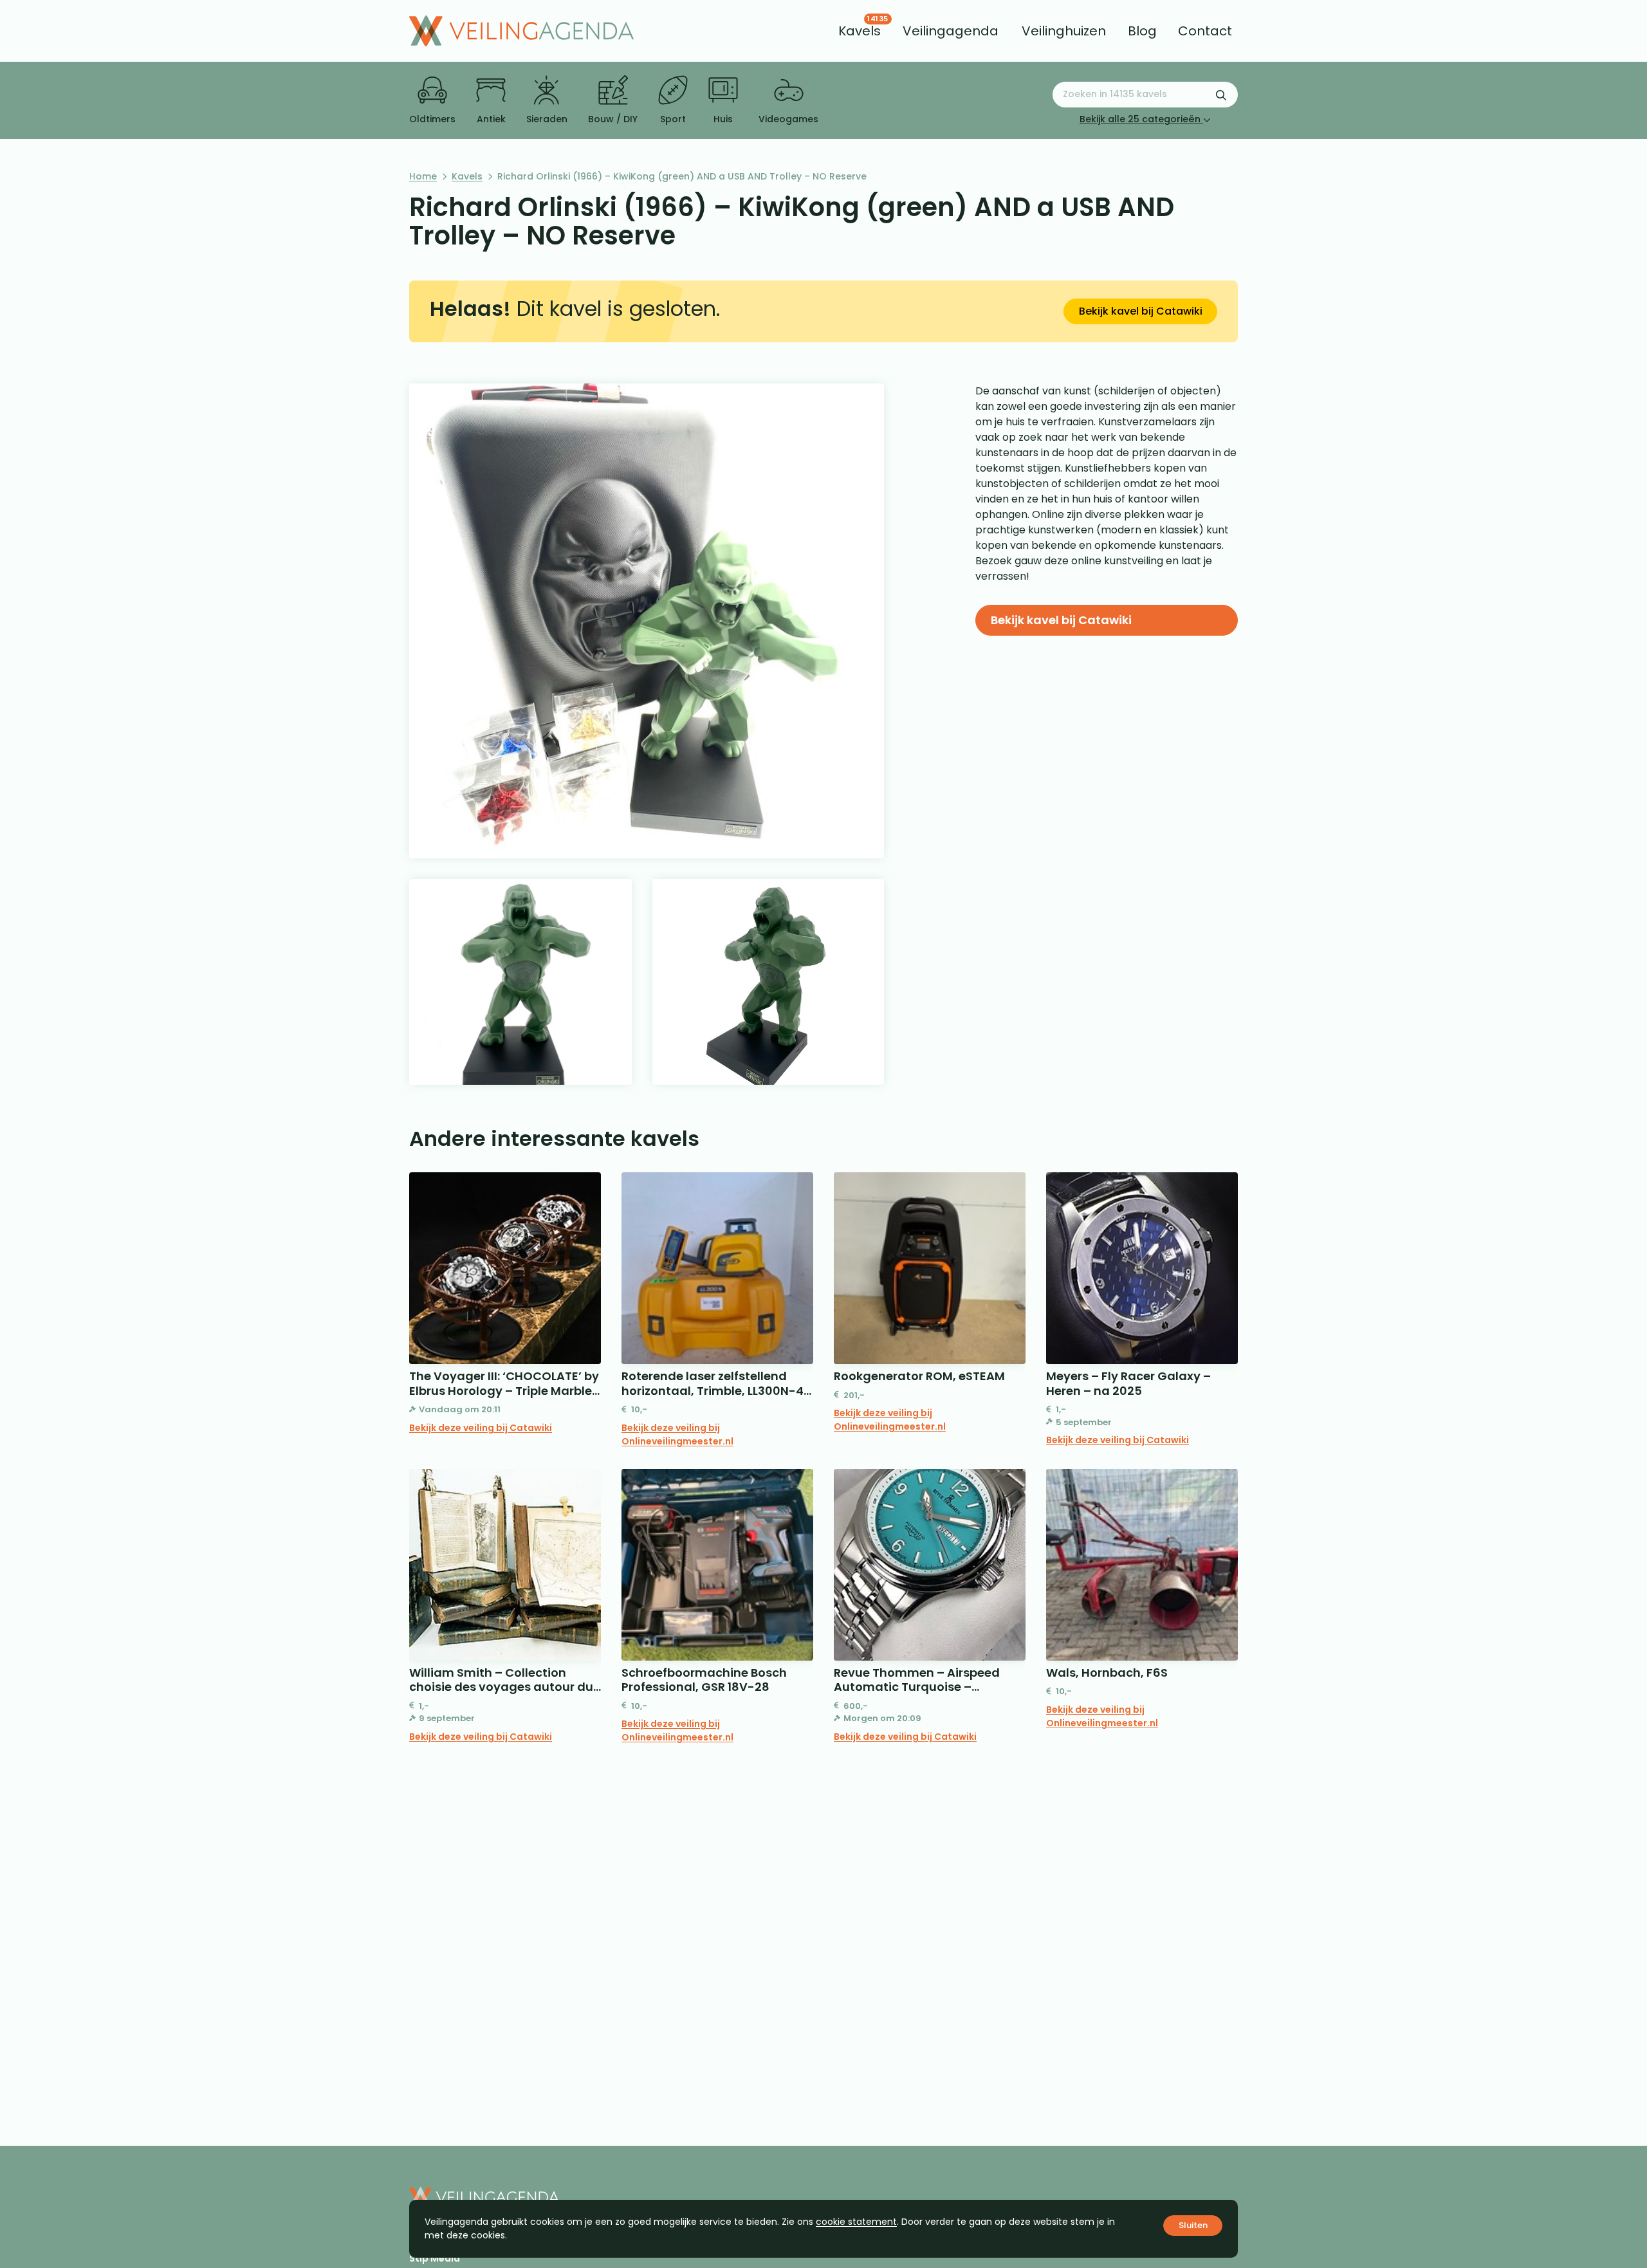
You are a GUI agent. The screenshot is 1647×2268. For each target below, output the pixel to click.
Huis (723, 119)
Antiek (491, 119)
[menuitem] (860, 31)
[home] (521, 31)
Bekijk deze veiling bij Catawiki (481, 1428)
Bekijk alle (1140, 119)
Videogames (788, 119)
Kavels (467, 176)
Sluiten (1193, 2225)
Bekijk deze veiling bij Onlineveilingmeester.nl (677, 1434)
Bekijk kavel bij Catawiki (1141, 311)
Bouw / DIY (613, 119)
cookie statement (856, 2222)
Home (423, 176)
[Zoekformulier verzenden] (1221, 95)
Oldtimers (432, 119)
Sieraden (547, 119)
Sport (673, 119)
